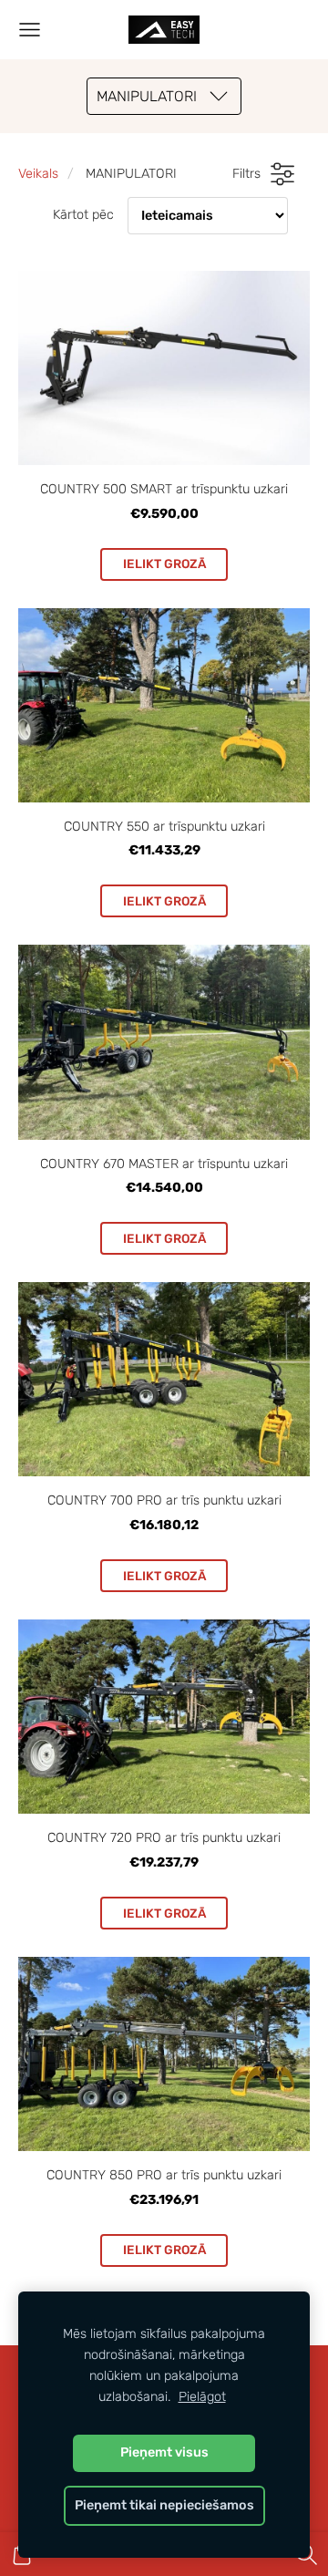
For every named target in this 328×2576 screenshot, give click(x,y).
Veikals (38, 174)
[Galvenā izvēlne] (30, 30)
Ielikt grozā (164, 564)
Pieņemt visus (164, 2452)
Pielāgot (202, 2397)
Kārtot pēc (83, 215)
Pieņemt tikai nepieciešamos (164, 2505)
